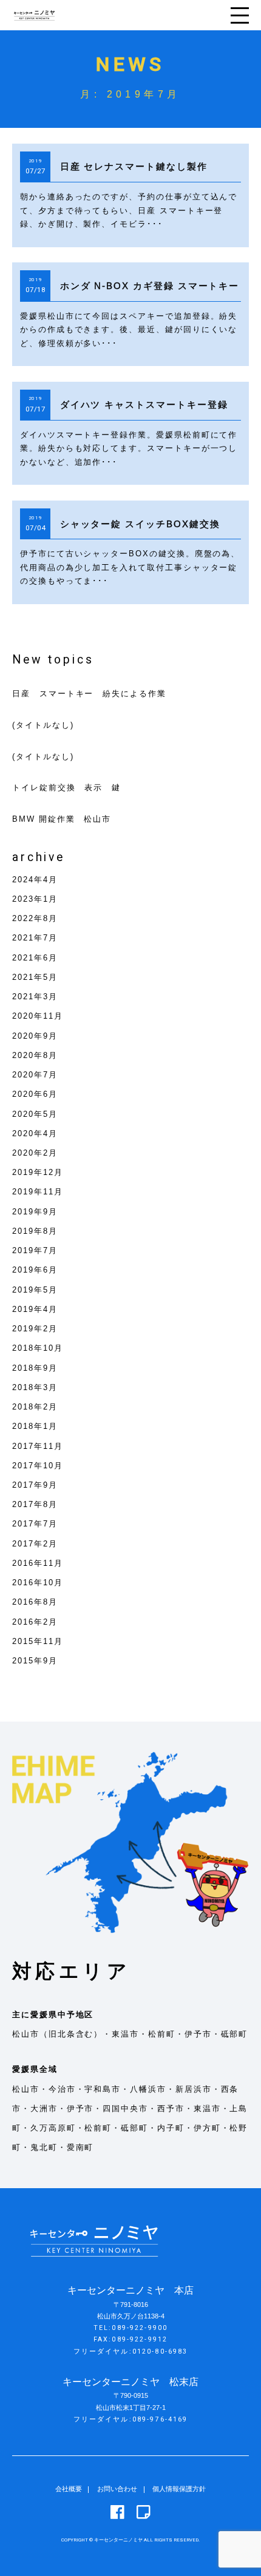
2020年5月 (35, 1114)
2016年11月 (37, 1563)
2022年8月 (35, 918)
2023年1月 (35, 899)
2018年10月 (37, 1348)
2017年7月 (35, 1524)
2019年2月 (35, 1329)
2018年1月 (35, 1426)
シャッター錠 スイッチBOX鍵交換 (140, 524)
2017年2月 (35, 1544)
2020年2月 (35, 1153)
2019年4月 (35, 1309)
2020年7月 (35, 1075)
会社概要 (69, 2489)
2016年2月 (35, 1622)
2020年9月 (35, 1036)
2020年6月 (35, 1094)
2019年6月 (35, 1270)
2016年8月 (35, 1602)
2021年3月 (35, 997)
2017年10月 (37, 1466)
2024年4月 (35, 880)
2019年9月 (35, 1212)
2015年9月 (35, 1661)
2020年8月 (35, 1055)
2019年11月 (37, 1192)
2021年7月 (35, 938)
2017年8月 (35, 1504)
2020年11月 (37, 1016)
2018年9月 (35, 1368)
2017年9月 (35, 1485)
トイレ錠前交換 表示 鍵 (66, 787)
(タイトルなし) (43, 725)
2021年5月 (35, 977)
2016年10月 (37, 1583)
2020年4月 (35, 1133)
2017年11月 (37, 1446)
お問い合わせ (117, 2489)
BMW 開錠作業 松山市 (62, 819)
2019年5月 (35, 1290)
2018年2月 (35, 1407)
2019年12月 (37, 1172)
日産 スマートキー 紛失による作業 (89, 694)
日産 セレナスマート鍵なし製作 (134, 166)
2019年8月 (35, 1231)
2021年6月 (35, 958)
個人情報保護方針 (179, 2489)
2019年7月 (35, 1250)
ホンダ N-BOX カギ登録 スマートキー (150, 286)
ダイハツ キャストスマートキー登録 (144, 404)
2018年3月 (35, 1387)
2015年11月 (37, 1641)
